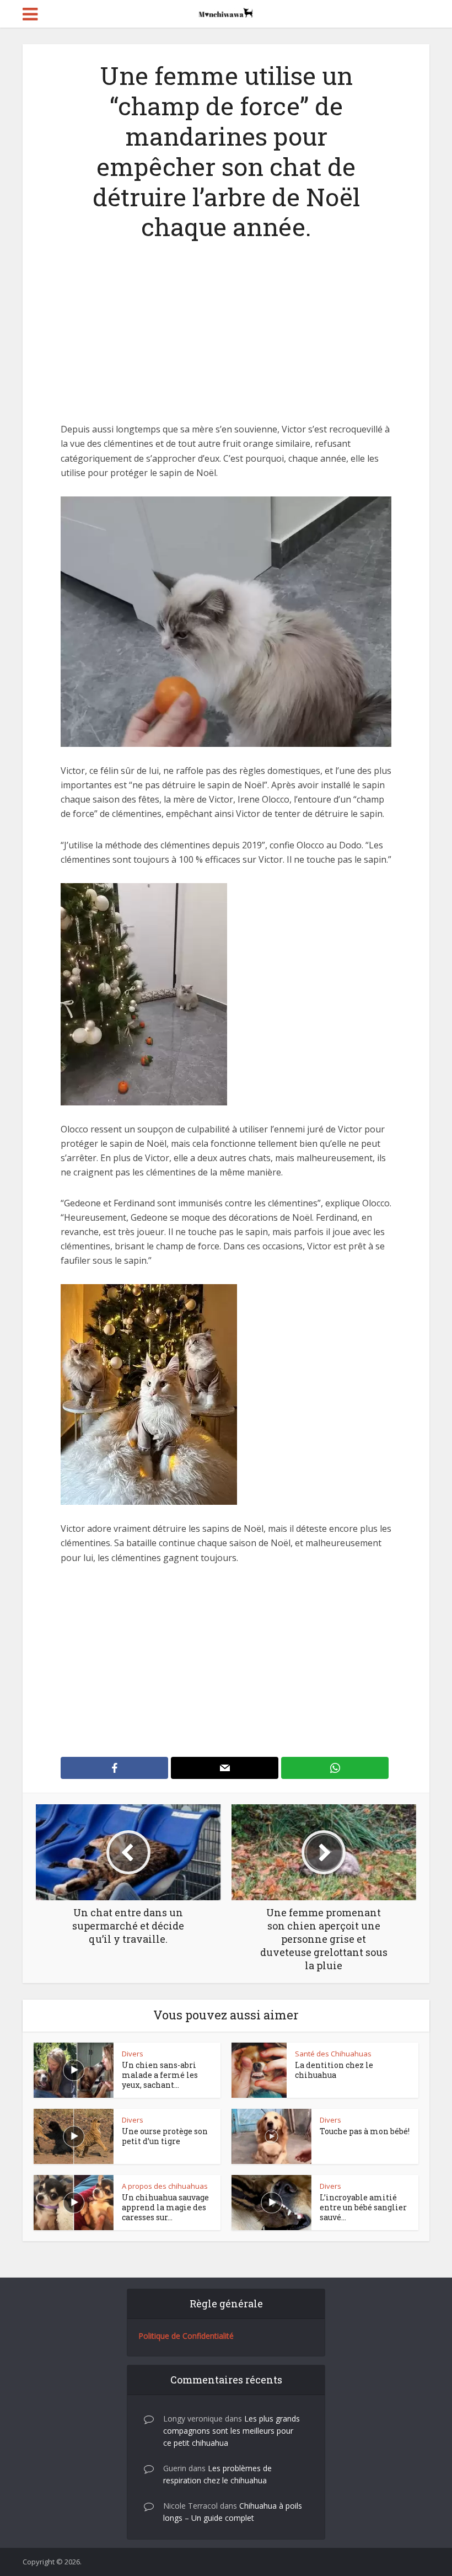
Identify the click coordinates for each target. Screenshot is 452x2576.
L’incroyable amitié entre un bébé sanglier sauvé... (363, 2207)
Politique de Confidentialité (186, 2336)
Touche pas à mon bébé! (365, 2131)
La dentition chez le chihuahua (334, 2070)
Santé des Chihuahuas (333, 2054)
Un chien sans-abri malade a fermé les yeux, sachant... (160, 2075)
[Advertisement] (226, 340)
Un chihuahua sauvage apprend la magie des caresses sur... (165, 2207)
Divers (133, 2054)
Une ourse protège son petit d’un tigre (165, 2136)
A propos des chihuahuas (165, 2186)
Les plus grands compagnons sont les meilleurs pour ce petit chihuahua (232, 2431)
